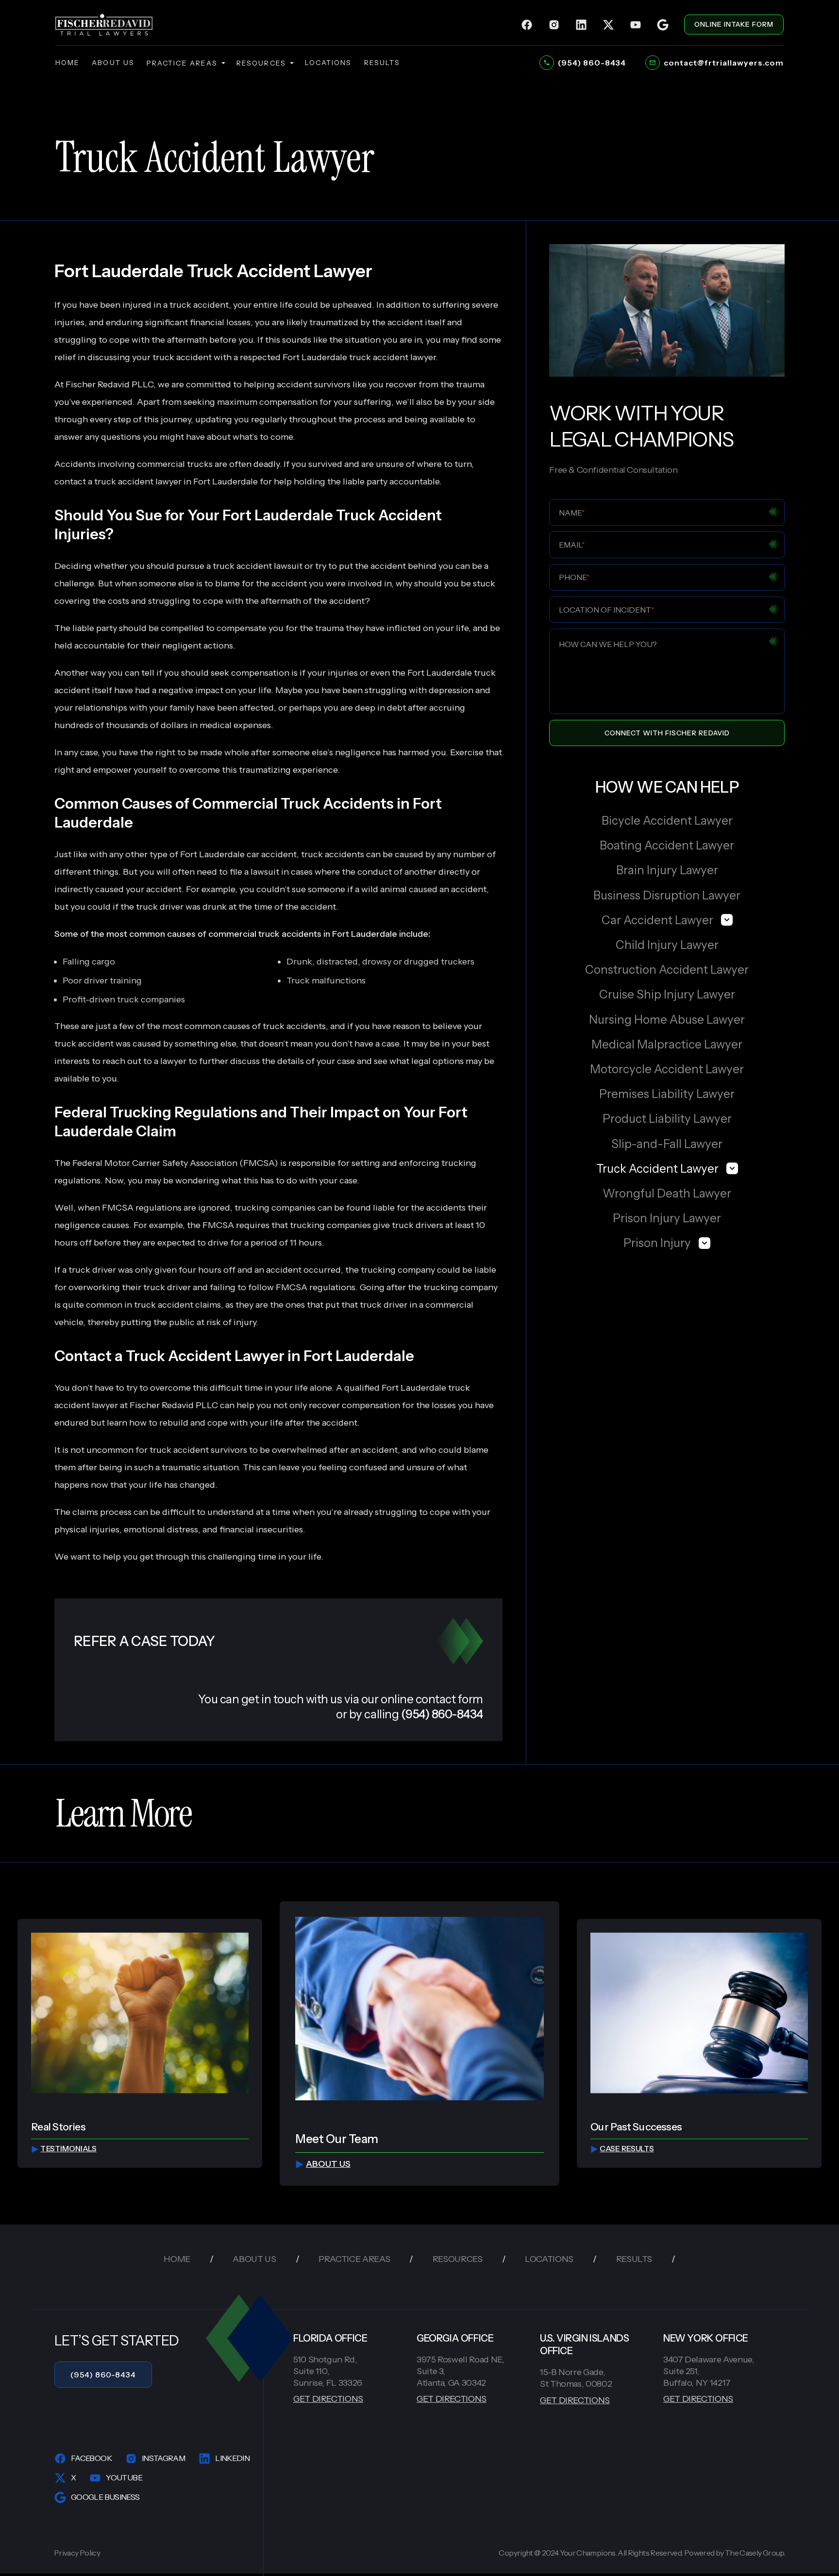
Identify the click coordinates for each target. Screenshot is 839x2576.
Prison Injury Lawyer (667, 1218)
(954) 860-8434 (103, 2375)
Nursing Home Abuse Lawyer (667, 1020)
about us (113, 63)
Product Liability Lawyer (667, 1119)
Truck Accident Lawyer (657, 1169)
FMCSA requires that (245, 1225)
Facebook (91, 2458)
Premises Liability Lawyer (667, 1094)
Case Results (627, 2149)
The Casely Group (755, 2553)
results (382, 63)
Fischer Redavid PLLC (174, 1405)
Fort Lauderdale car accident (238, 854)
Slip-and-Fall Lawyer (667, 1144)
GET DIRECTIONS (328, 2399)
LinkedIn (232, 2458)
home (67, 63)
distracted (337, 962)
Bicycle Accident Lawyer (667, 821)
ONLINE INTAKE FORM (734, 24)
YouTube (124, 2477)
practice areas (182, 63)
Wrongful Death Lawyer (667, 1193)
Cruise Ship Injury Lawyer (667, 994)
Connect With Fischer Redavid (667, 733)
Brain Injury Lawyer (667, 870)
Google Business (105, 2497)
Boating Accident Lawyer (667, 845)
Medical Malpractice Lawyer (667, 1044)
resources (261, 63)
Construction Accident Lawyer (667, 970)
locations (328, 63)
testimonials (68, 2149)
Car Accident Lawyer (657, 920)
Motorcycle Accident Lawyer (667, 1069)
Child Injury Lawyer (667, 945)
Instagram (163, 2458)
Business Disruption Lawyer (667, 895)
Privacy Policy (77, 2553)
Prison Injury (657, 1243)
